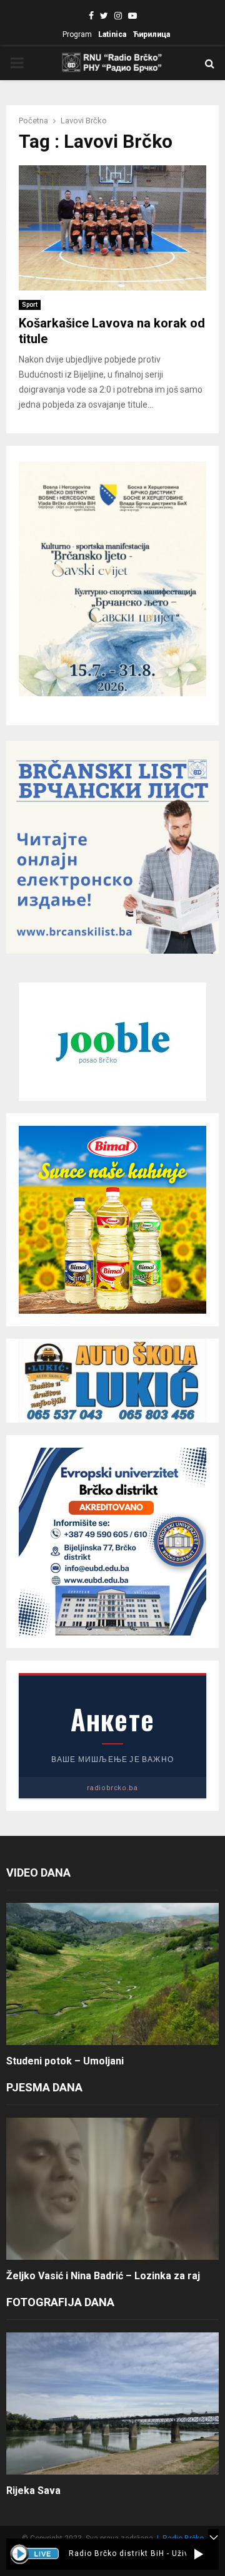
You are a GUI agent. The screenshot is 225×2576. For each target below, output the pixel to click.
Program (77, 34)
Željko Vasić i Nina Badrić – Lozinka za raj (103, 2276)
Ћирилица (151, 34)
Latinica (112, 34)
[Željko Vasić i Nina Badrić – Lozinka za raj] (112, 2189)
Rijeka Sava (33, 2491)
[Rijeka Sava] (112, 2403)
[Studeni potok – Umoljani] (112, 1974)
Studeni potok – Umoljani (65, 2061)
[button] (198, 2554)
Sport (30, 305)
